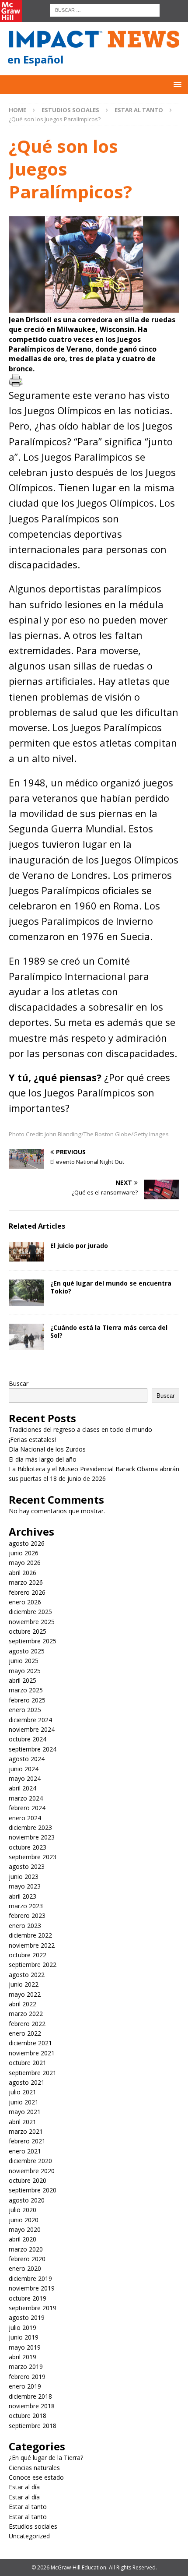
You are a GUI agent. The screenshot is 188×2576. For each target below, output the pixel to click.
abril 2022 (23, 2004)
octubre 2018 (28, 2416)
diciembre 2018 (30, 2396)
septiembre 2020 (33, 2190)
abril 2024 (23, 1788)
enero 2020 (25, 2268)
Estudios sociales (70, 110)
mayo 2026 (25, 1563)
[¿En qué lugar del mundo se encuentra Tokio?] (26, 1293)
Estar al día (24, 2487)
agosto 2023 (27, 1866)
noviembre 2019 (32, 2288)
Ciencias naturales (34, 2468)
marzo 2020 (26, 2249)
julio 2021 (23, 2092)
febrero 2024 (27, 1808)
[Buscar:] (105, 9)
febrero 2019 (27, 2377)
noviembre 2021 (32, 2053)
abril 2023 (23, 1896)
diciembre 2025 (30, 1612)
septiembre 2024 (33, 1749)
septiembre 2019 (33, 2308)
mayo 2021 (25, 2112)
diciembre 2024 (30, 1720)
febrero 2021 (27, 2141)
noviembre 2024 (32, 1729)
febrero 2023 (27, 1915)
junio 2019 (24, 2337)
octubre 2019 (28, 2298)
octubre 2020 (28, 2180)
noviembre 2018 (32, 2406)
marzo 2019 (26, 2366)
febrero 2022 (27, 2024)
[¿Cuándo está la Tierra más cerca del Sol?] (26, 1337)
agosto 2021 (27, 2082)
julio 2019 (23, 2328)
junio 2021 (24, 2102)
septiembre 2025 (33, 1641)
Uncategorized (29, 2536)
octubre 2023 (28, 1847)
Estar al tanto (28, 2507)
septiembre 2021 (33, 2073)
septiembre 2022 (33, 1965)
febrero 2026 (27, 1592)
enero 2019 (25, 2386)
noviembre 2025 (32, 1622)
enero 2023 (25, 1926)
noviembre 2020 (32, 2171)
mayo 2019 (25, 2347)
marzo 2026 (26, 1582)
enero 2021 (25, 2151)
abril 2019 (23, 2357)
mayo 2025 (25, 1671)
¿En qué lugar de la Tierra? (46, 2458)
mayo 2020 (25, 2229)
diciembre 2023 (30, 1827)
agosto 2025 (27, 1651)
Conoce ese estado (36, 2477)
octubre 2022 (28, 1955)
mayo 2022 (25, 1994)
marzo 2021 (26, 2131)
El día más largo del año (43, 1459)
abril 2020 (23, 2239)
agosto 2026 (27, 1543)
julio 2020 (23, 2210)
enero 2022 (25, 2033)
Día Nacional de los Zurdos (47, 1449)
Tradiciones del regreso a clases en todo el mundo (80, 1429)
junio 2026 (24, 1553)
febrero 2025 (27, 1700)
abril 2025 (23, 1680)
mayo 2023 (25, 1886)
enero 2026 (25, 1602)
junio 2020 (24, 2220)
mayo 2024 (25, 1778)
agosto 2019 (27, 2317)
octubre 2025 (28, 1631)
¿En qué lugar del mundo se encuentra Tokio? (111, 1287)
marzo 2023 (26, 1906)
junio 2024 (24, 1769)
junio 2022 (24, 1984)
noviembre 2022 (32, 1945)
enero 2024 (25, 1818)
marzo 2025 (26, 1690)
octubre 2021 (28, 2063)
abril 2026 (23, 1573)
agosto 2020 (27, 2200)
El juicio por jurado (79, 1246)
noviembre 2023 (32, 1837)
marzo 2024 (26, 1798)
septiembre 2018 (33, 2426)
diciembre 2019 (30, 2278)
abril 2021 (23, 2122)
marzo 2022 (26, 2014)
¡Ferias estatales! (32, 1440)
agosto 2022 (27, 1975)
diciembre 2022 (30, 1935)
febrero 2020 (27, 2259)
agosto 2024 (27, 1759)
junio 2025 (24, 1661)
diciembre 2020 (30, 2161)
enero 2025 (25, 1710)
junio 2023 (24, 1876)
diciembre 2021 (30, 2043)
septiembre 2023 (33, 1857)
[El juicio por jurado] (26, 1252)
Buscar (19, 1383)
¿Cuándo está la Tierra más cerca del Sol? (109, 1331)
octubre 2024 (28, 1739)
